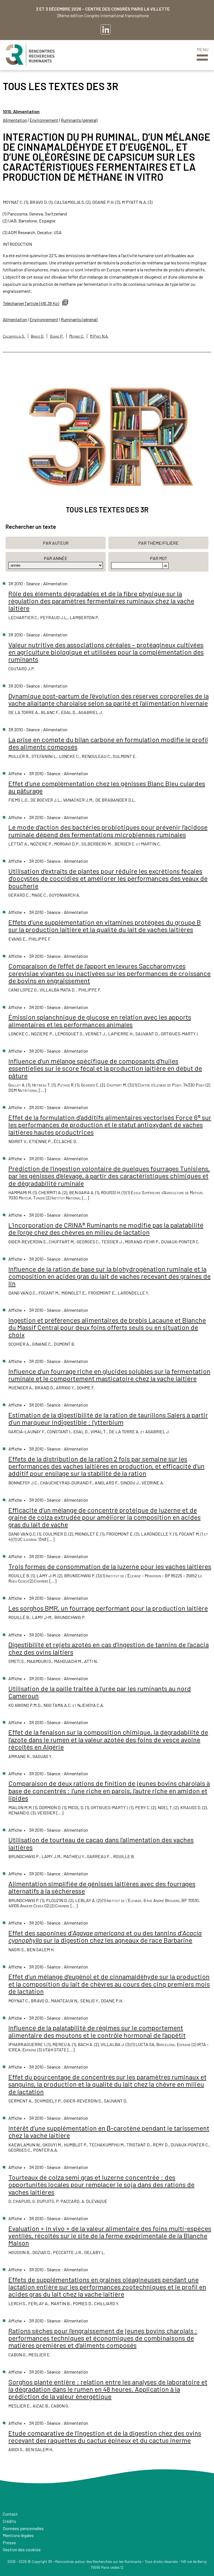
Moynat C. (77, 336)
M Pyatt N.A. (99, 336)
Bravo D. (37, 336)
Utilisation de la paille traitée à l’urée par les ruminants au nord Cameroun (100, 1692)
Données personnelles (23, 2528)
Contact (10, 2514)
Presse (9, 2542)
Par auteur (56, 543)
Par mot (159, 558)
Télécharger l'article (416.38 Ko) (31, 303)
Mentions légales (18, 2535)
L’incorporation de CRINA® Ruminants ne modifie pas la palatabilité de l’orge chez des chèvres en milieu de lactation (106, 1229)
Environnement (44, 120)
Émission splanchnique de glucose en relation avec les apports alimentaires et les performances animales (100, 1021)
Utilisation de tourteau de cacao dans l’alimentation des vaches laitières (101, 1843)
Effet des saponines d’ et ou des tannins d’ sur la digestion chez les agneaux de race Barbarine (105, 1936)
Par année (56, 558)
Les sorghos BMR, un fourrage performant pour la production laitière (108, 1608)
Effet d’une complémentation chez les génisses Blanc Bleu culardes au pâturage (107, 787)
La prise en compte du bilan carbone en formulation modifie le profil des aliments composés (108, 743)
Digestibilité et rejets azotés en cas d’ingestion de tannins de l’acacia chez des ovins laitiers (109, 1648)
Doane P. (57, 336)
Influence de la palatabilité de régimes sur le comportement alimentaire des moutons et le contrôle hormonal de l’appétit (97, 2031)
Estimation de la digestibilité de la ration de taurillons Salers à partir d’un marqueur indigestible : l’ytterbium (108, 1418)
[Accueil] (30, 55)
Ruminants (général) (79, 120)
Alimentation (15, 120)
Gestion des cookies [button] (22, 2549)
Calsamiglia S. (14, 336)
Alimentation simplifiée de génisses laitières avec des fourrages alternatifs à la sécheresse (102, 1887)
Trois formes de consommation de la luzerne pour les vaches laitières (110, 1566)
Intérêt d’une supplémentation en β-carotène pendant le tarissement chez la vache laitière (109, 2132)
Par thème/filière (158, 543)
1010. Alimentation (21, 111)
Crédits (9, 2521)
